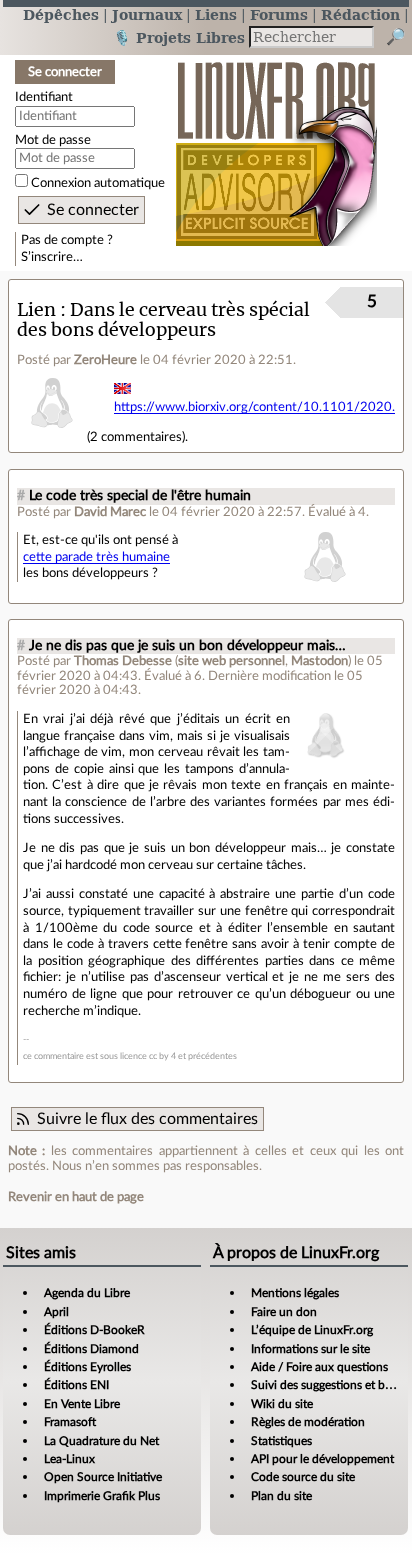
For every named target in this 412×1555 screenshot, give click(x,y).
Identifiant (44, 97)
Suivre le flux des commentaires (147, 1119)
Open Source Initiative (103, 1477)
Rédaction (360, 14)
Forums (279, 14)
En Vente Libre (82, 1404)
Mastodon (319, 661)
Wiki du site (282, 1404)
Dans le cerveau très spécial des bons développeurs (163, 320)
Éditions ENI (76, 1385)
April (56, 1312)
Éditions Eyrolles (87, 1367)
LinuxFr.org (276, 143)
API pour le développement (322, 1459)
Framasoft (70, 1422)
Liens (216, 14)
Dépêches (61, 14)
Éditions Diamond (91, 1349)
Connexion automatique (98, 183)
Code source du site (303, 1477)
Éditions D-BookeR (94, 1330)
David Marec (110, 512)
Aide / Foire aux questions (319, 1367)
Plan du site (281, 1496)
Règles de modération (308, 1422)
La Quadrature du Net (101, 1441)
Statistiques (281, 1441)
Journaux (147, 14)
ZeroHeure (105, 360)
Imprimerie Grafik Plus (102, 1496)
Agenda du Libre (87, 1293)
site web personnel (231, 661)
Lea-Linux (69, 1459)
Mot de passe (53, 140)
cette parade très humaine (96, 557)
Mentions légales (295, 1293)
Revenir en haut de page (76, 1197)
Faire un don (284, 1312)
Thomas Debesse (123, 661)
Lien (36, 309)
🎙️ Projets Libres (179, 37)
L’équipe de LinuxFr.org (312, 1330)
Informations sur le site (310, 1349)
